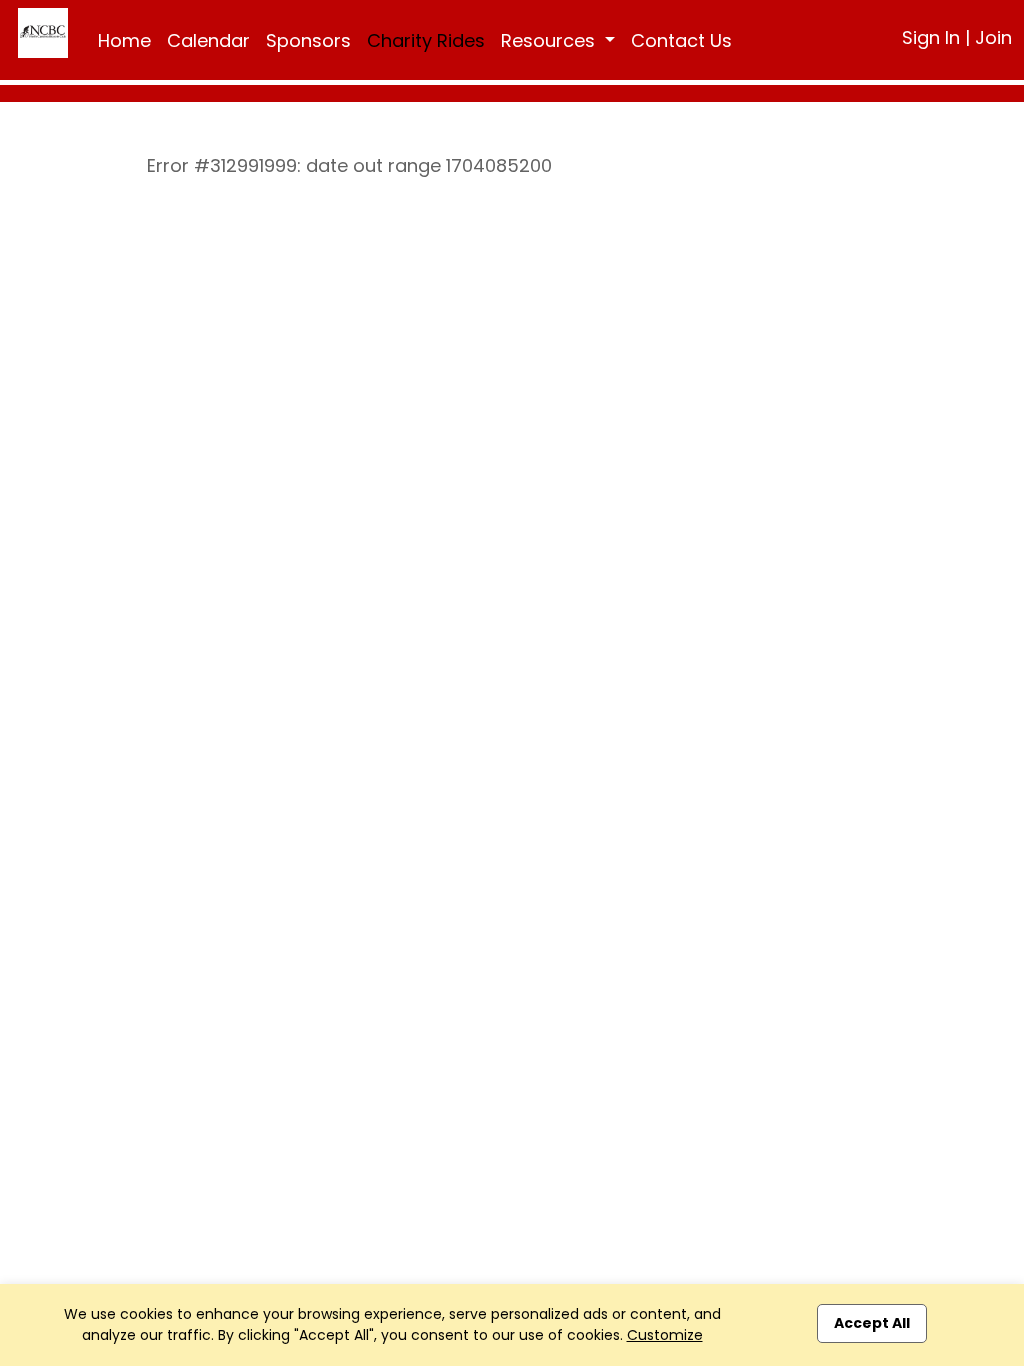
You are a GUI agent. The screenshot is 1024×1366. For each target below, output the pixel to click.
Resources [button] (550, 40)
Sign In (931, 37)
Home (124, 40)
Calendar (208, 40)
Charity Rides (426, 40)
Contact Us (681, 40)
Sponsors (308, 40)
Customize (665, 1335)
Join (993, 37)
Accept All (872, 1323)
